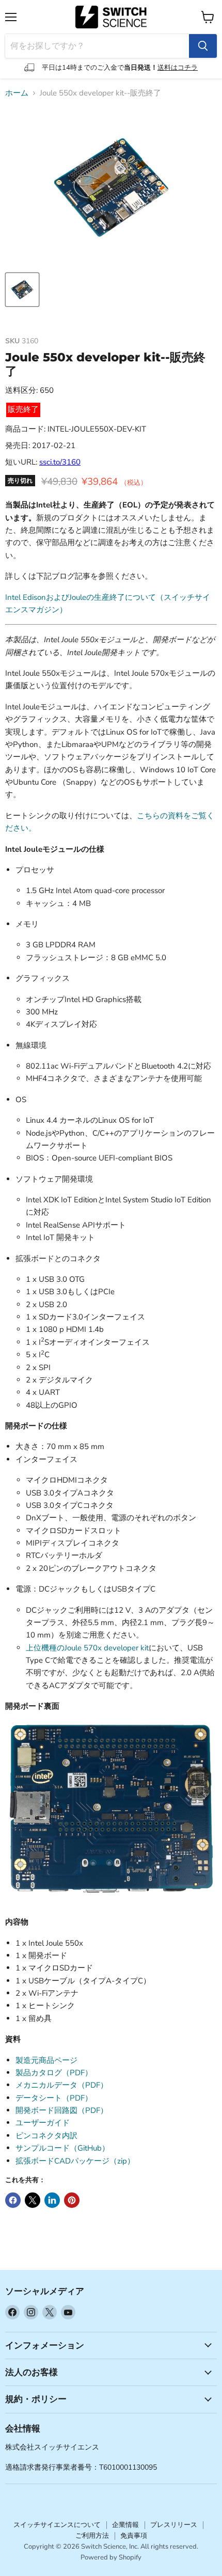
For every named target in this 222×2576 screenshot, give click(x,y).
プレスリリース (174, 2525)
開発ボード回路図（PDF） (62, 2110)
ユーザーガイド (43, 2123)
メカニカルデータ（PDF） (62, 2085)
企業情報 (125, 2525)
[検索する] (203, 46)
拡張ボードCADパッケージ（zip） (75, 2161)
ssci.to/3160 (60, 462)
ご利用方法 (92, 2536)
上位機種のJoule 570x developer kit (87, 1648)
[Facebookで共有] (13, 2200)
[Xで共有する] (33, 2200)
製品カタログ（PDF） (54, 2073)
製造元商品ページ (46, 2060)
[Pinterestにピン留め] (72, 2200)
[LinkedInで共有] (52, 2200)
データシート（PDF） (54, 2098)
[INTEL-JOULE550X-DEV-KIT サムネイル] (22, 290)
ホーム (17, 93)
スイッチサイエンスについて (57, 2525)
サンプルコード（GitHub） (62, 2148)
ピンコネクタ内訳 (46, 2136)
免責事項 (134, 2536)
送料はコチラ (178, 68)
